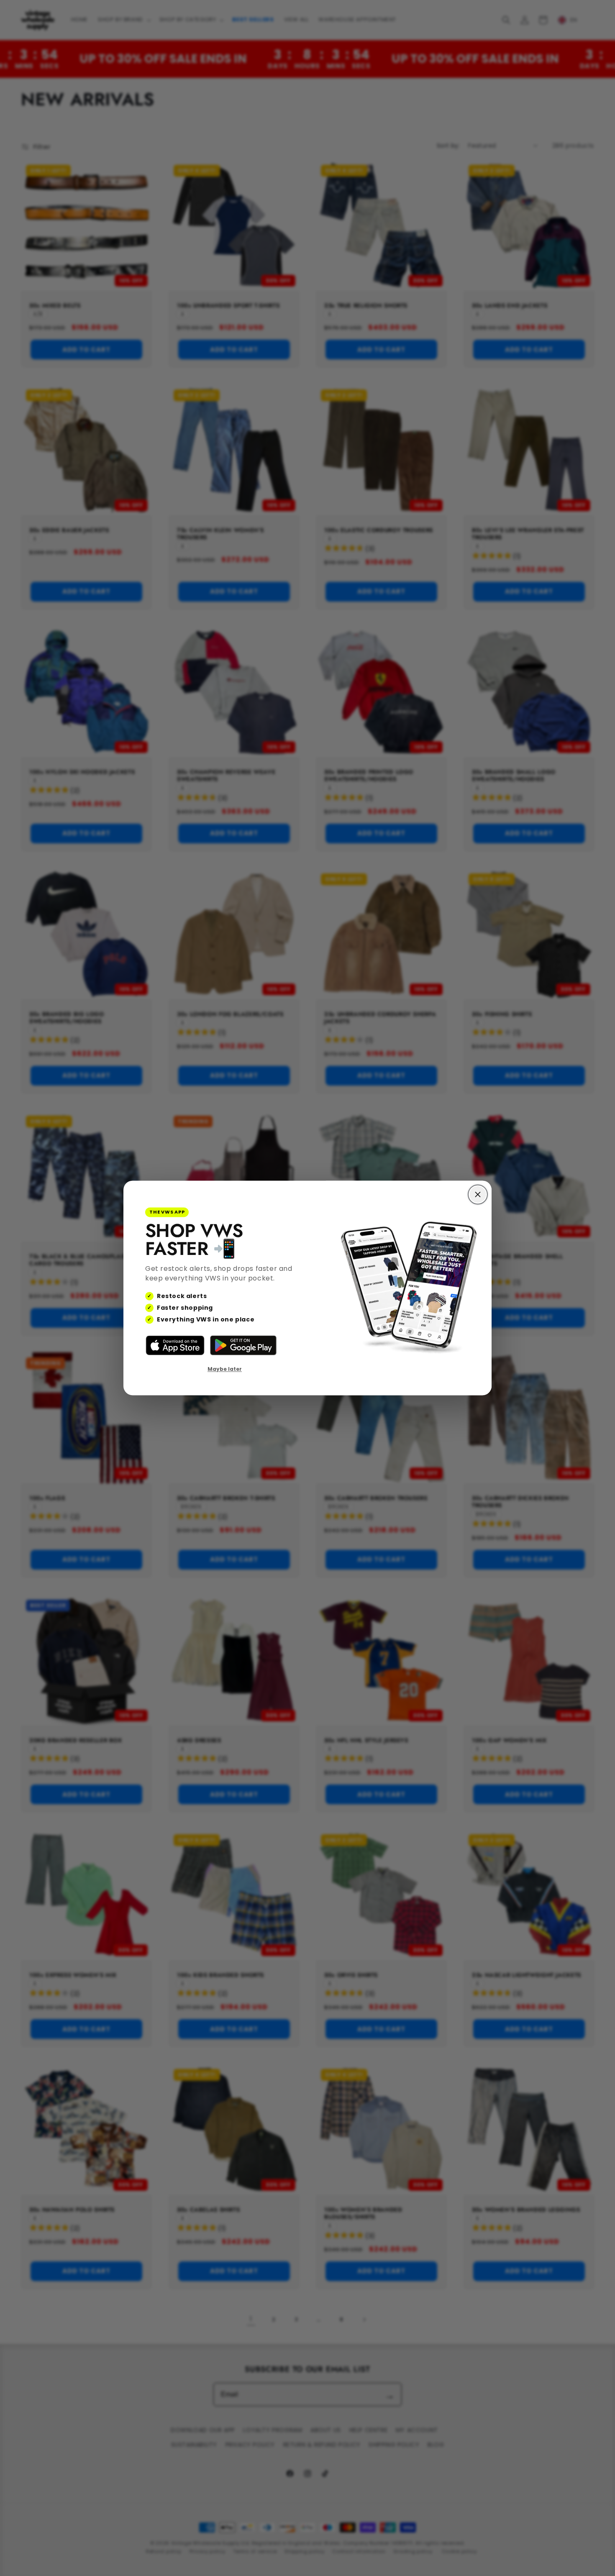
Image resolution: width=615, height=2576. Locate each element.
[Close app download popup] (478, 1194)
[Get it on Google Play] (243, 1345)
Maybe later (225, 1369)
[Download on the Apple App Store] (175, 1345)
